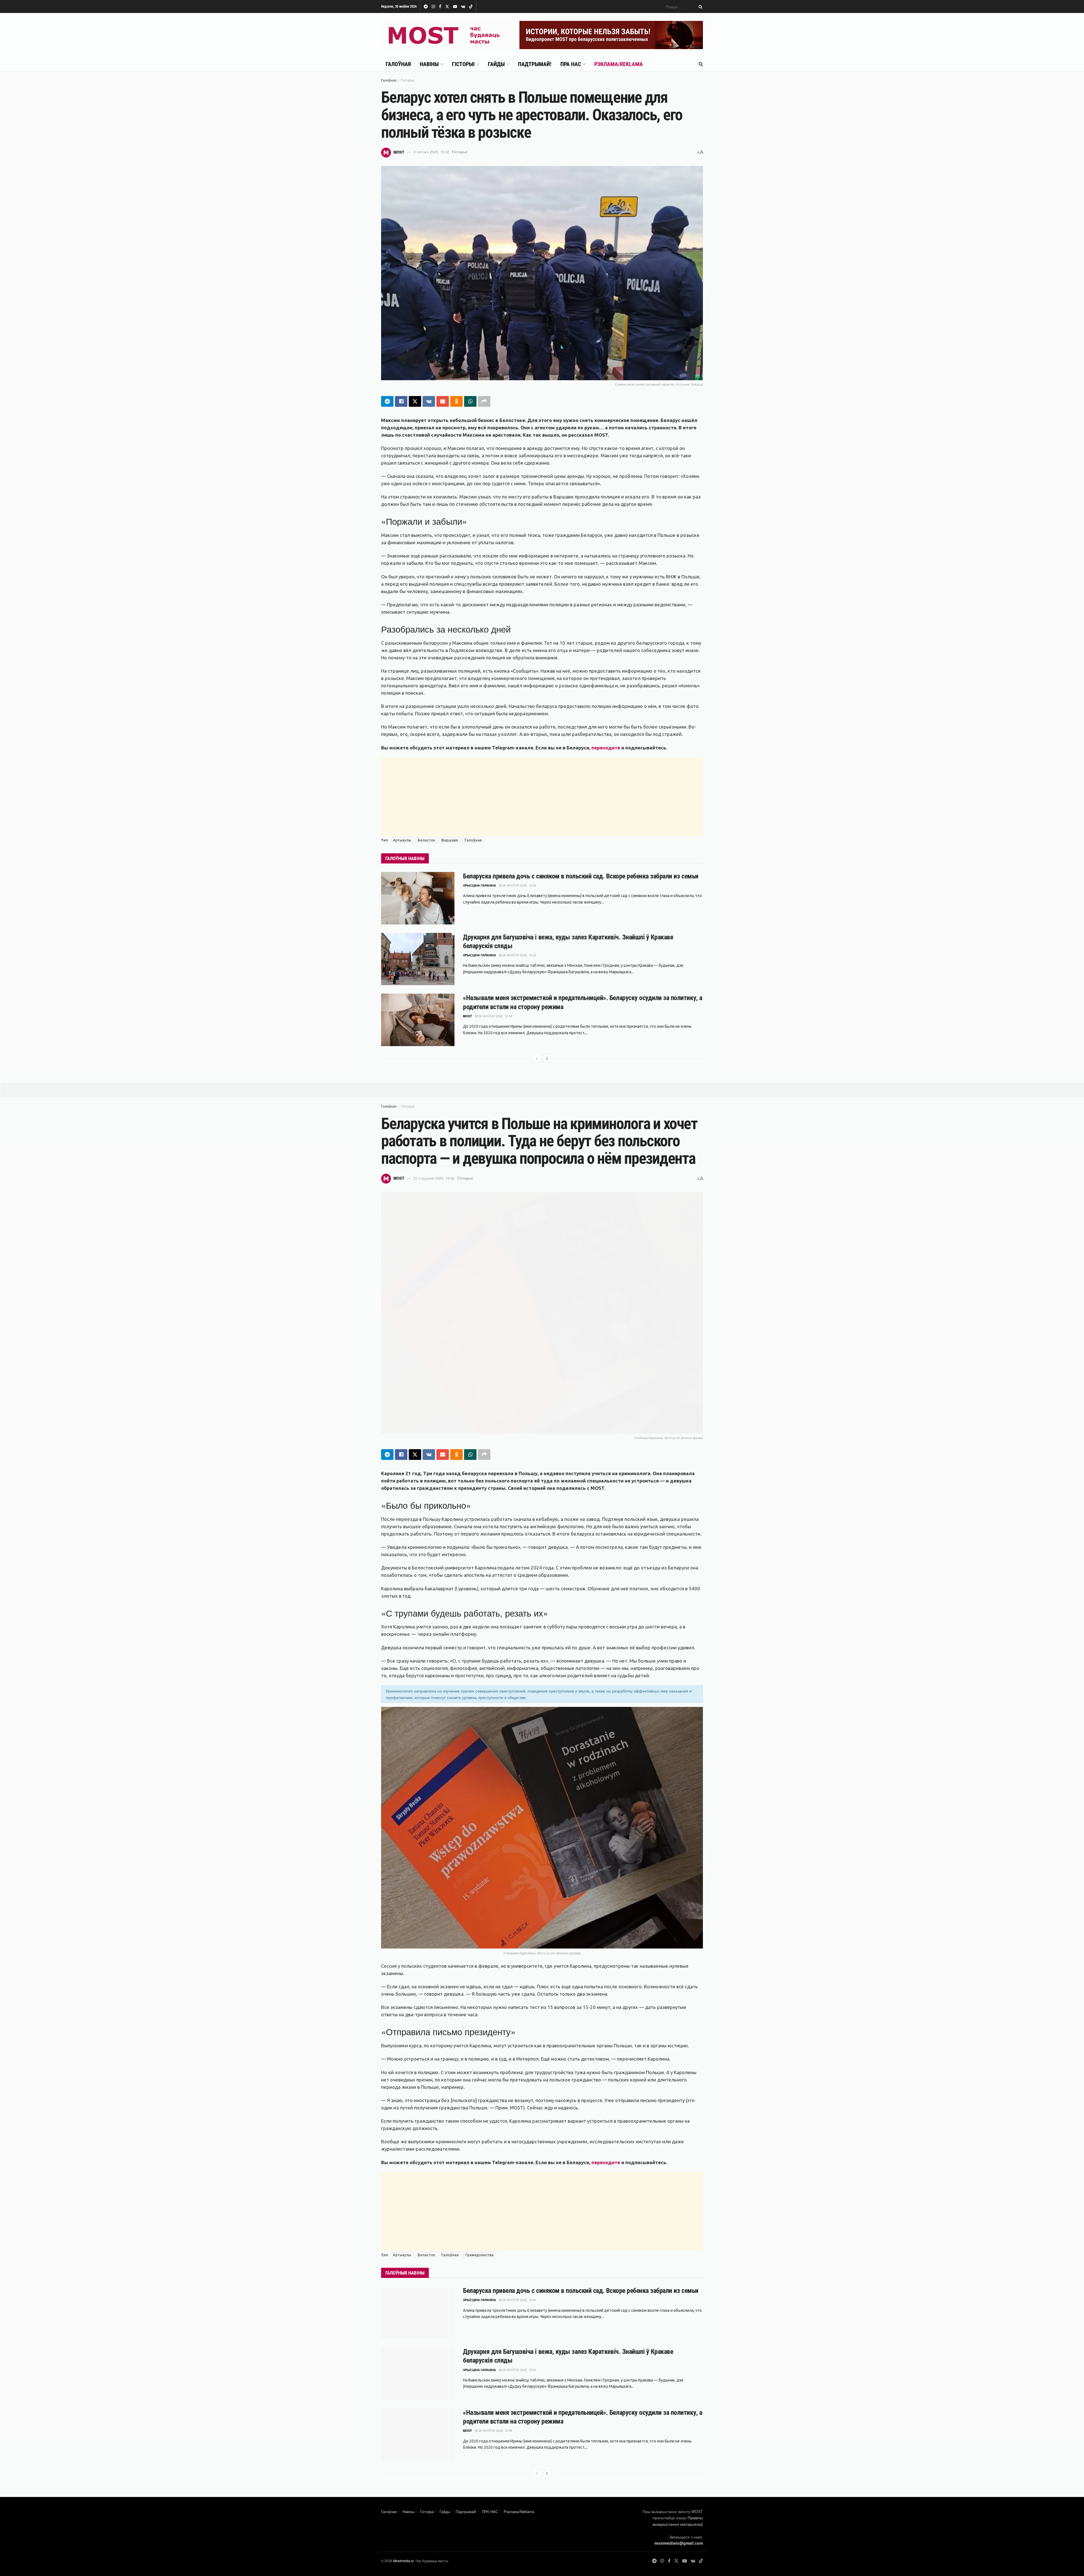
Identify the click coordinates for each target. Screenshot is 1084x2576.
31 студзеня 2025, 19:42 (434, 1178)
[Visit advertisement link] (611, 35)
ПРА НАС (571, 64)
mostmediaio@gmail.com (679, 2543)
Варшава (450, 840)
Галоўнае (473, 840)
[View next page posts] (547, 1059)
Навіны (429, 64)
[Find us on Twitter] (447, 7)
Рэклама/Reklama (619, 64)
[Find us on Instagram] (433, 7)
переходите (606, 748)
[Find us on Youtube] (455, 7)
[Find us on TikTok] (471, 7)
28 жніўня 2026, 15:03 (519, 955)
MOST (399, 152)
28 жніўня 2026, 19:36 (519, 885)
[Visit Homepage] (446, 35)
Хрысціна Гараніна (479, 885)
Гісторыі (463, 64)
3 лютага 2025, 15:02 (431, 152)
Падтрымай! (535, 64)
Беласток (426, 840)
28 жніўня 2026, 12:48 (495, 1016)
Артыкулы (402, 840)
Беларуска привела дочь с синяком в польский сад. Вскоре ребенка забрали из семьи (581, 876)
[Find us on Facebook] (440, 7)
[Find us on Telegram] (426, 7)
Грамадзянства (480, 2255)
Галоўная (398, 64)
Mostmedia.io (404, 2561)
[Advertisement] (542, 797)
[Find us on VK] (463, 7)
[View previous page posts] (537, 1059)
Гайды (496, 64)
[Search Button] (700, 6)
